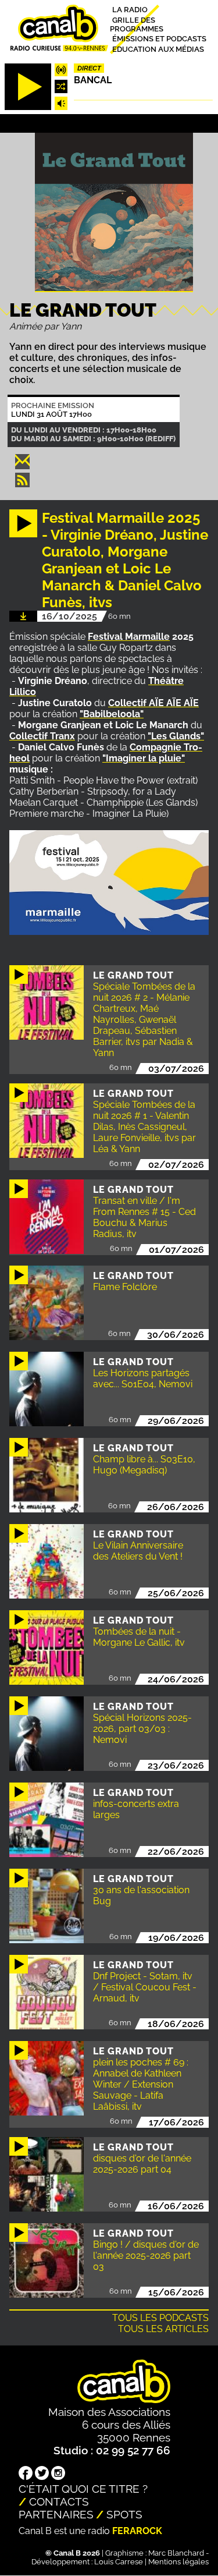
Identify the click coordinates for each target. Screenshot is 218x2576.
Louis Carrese (119, 2562)
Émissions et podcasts (159, 39)
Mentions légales (178, 2562)
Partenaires (56, 2514)
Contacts (59, 2501)
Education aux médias (158, 49)
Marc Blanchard (176, 2553)
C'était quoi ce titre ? (83, 2489)
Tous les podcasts (160, 2318)
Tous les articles (163, 2329)
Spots (124, 2514)
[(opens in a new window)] (26, 2474)
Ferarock (137, 2531)
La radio (130, 10)
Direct (89, 68)
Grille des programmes (137, 24)
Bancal (93, 80)
